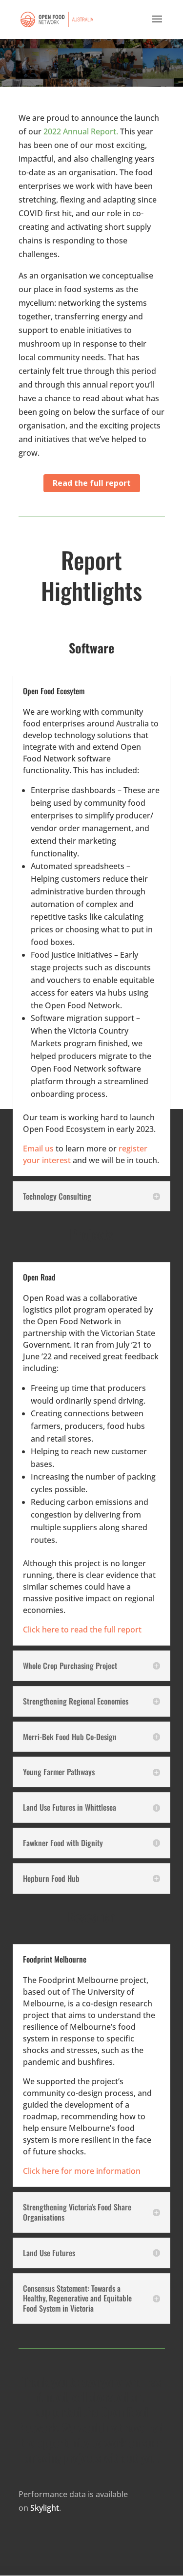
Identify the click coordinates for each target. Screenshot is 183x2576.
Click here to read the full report (82, 1630)
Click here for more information (82, 2171)
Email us (38, 1149)
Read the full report (92, 483)
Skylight (45, 2508)
